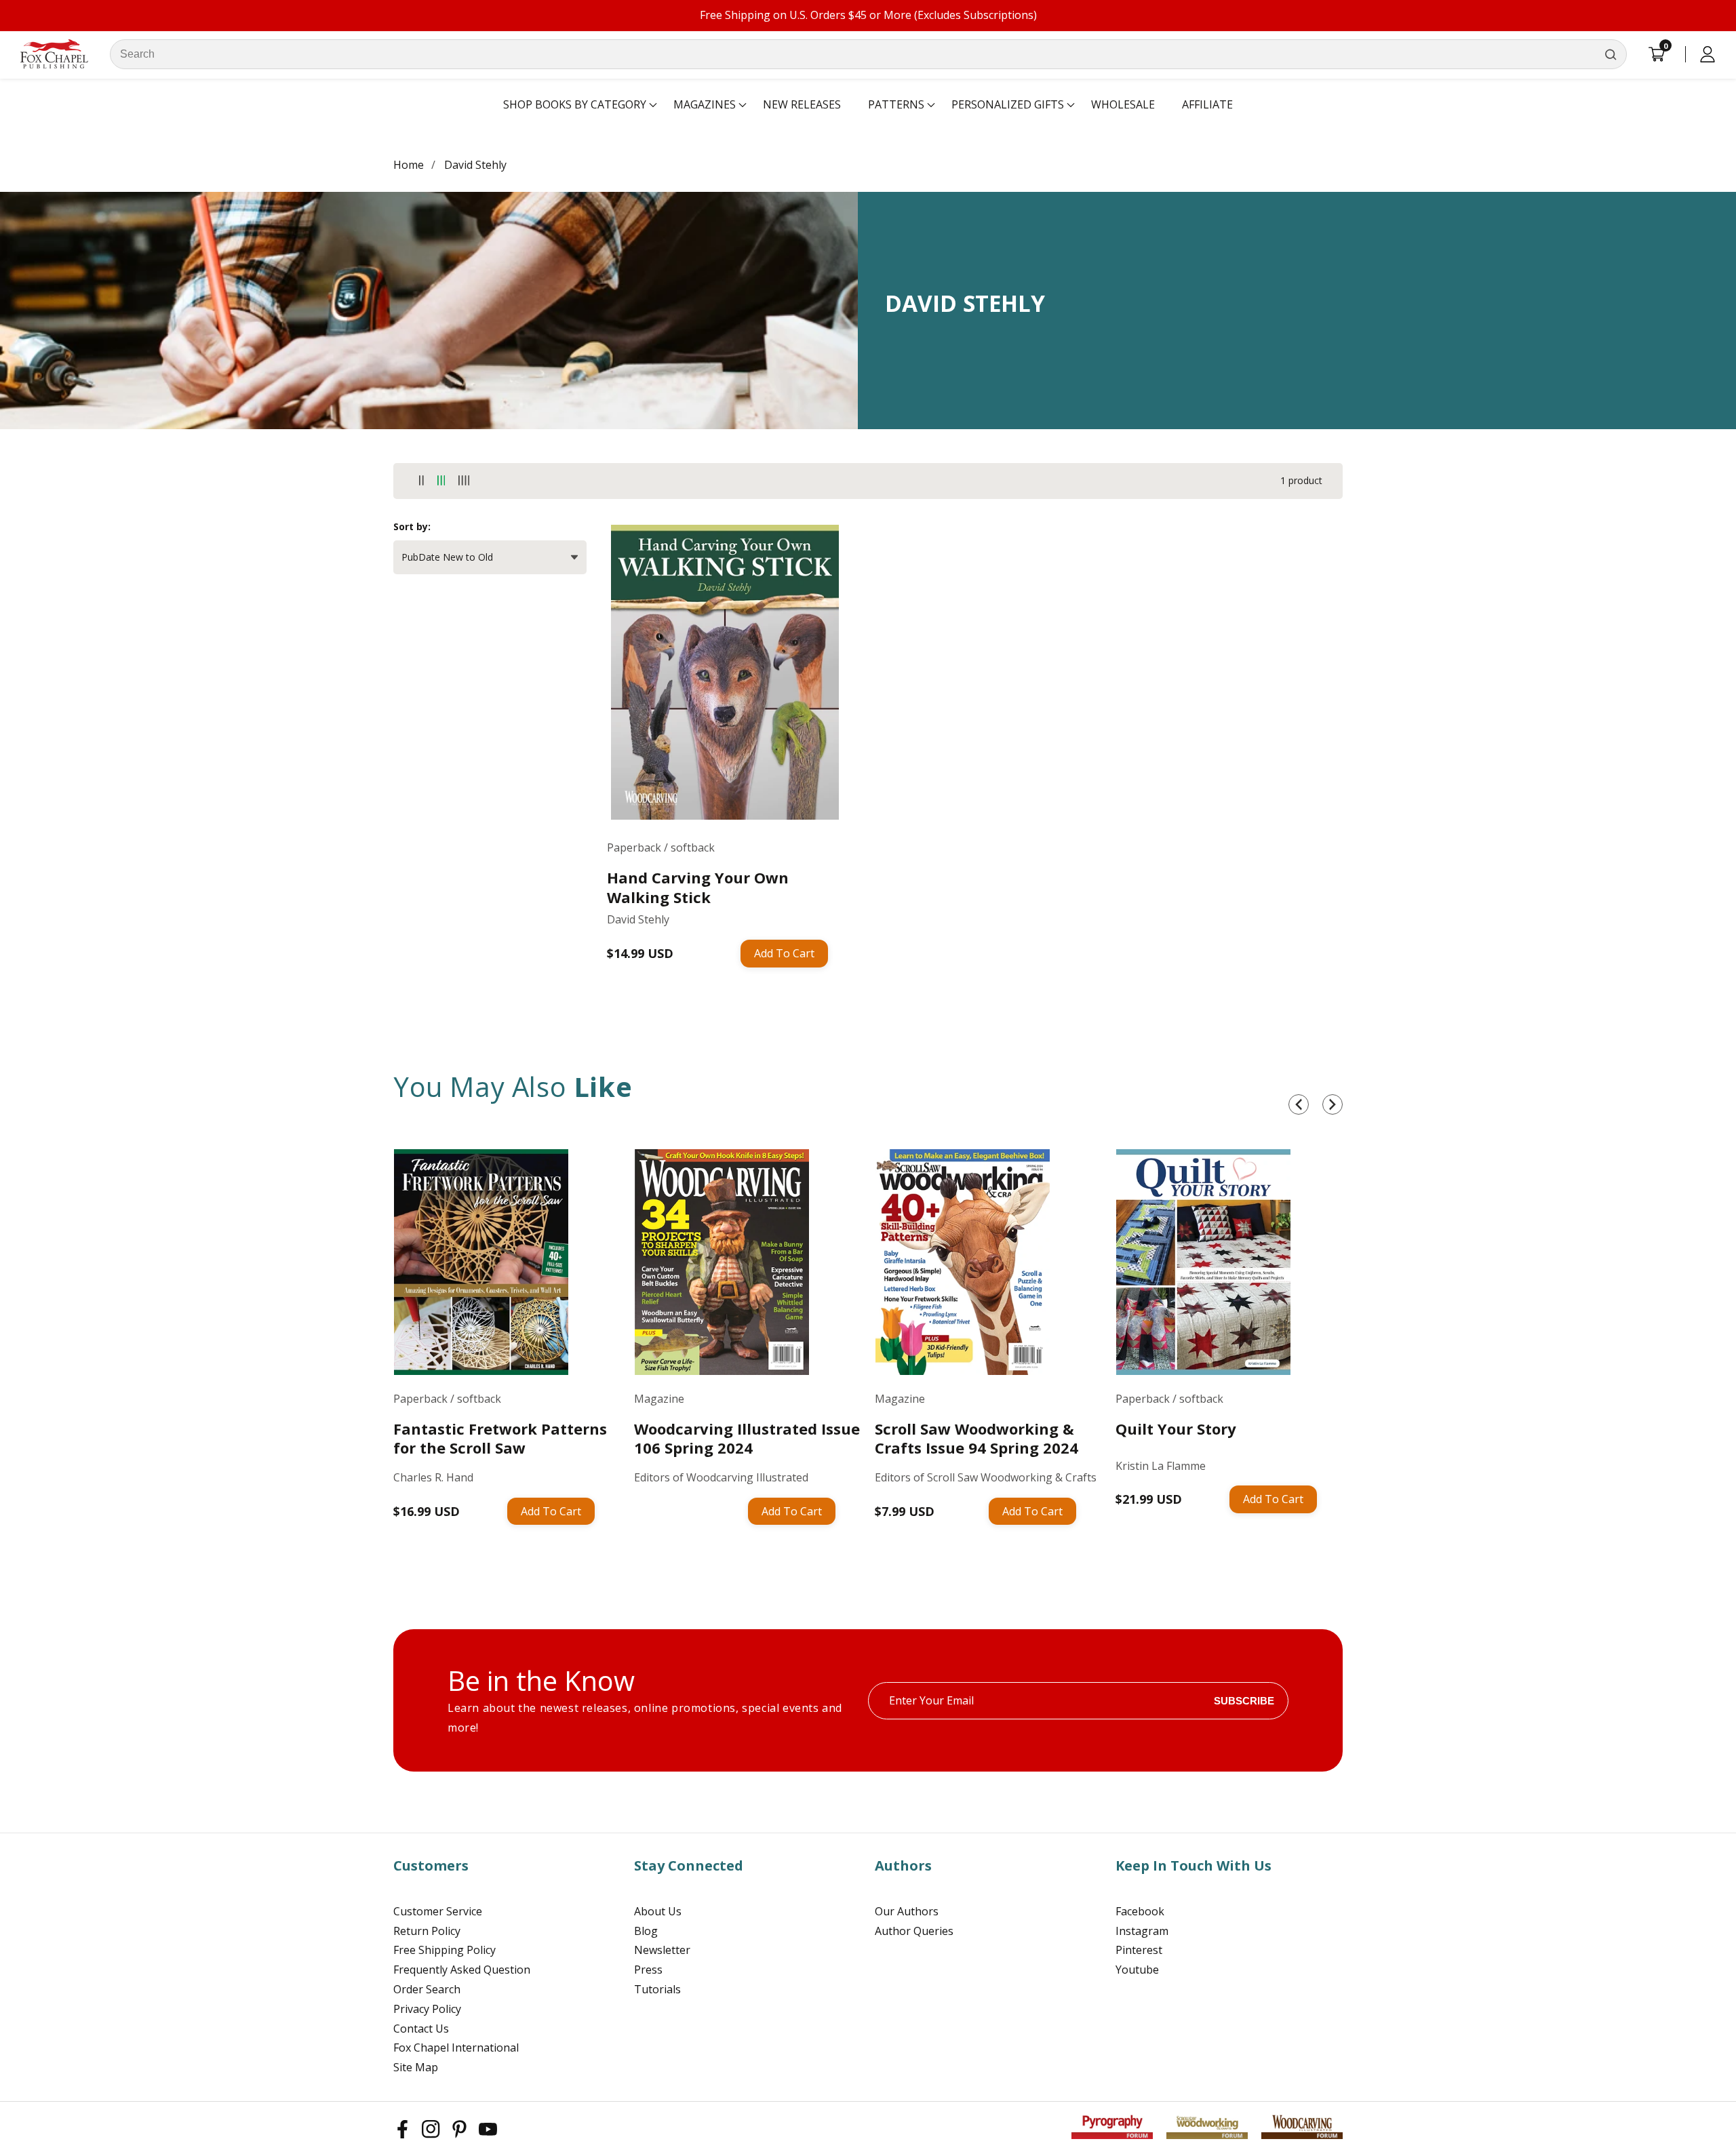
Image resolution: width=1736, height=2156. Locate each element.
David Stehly (475, 165)
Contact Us (421, 2029)
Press (648, 1970)
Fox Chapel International (456, 2048)
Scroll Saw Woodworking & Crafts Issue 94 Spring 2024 (976, 1438)
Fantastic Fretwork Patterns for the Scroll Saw (500, 1438)
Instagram (1142, 1931)
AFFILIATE (1207, 104)
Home (409, 165)
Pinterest (1139, 1950)
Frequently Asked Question (462, 1970)
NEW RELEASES (802, 104)
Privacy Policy (427, 2009)
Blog (646, 1931)
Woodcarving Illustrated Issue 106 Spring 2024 (747, 1438)
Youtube (1137, 1970)
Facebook (1140, 1911)
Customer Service (438, 1911)
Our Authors (907, 1911)
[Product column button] (421, 481)
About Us (658, 1911)
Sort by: (412, 526)
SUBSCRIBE (1244, 1701)
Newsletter (662, 1950)
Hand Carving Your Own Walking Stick (698, 887)
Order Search (427, 1989)
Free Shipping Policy (445, 1950)
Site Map (416, 2067)
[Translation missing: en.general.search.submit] (1611, 54)
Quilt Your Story (1176, 1429)
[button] (575, 105)
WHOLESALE (1123, 104)
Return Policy (427, 1931)
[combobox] (868, 54)
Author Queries (914, 1931)
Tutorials (657, 1989)
